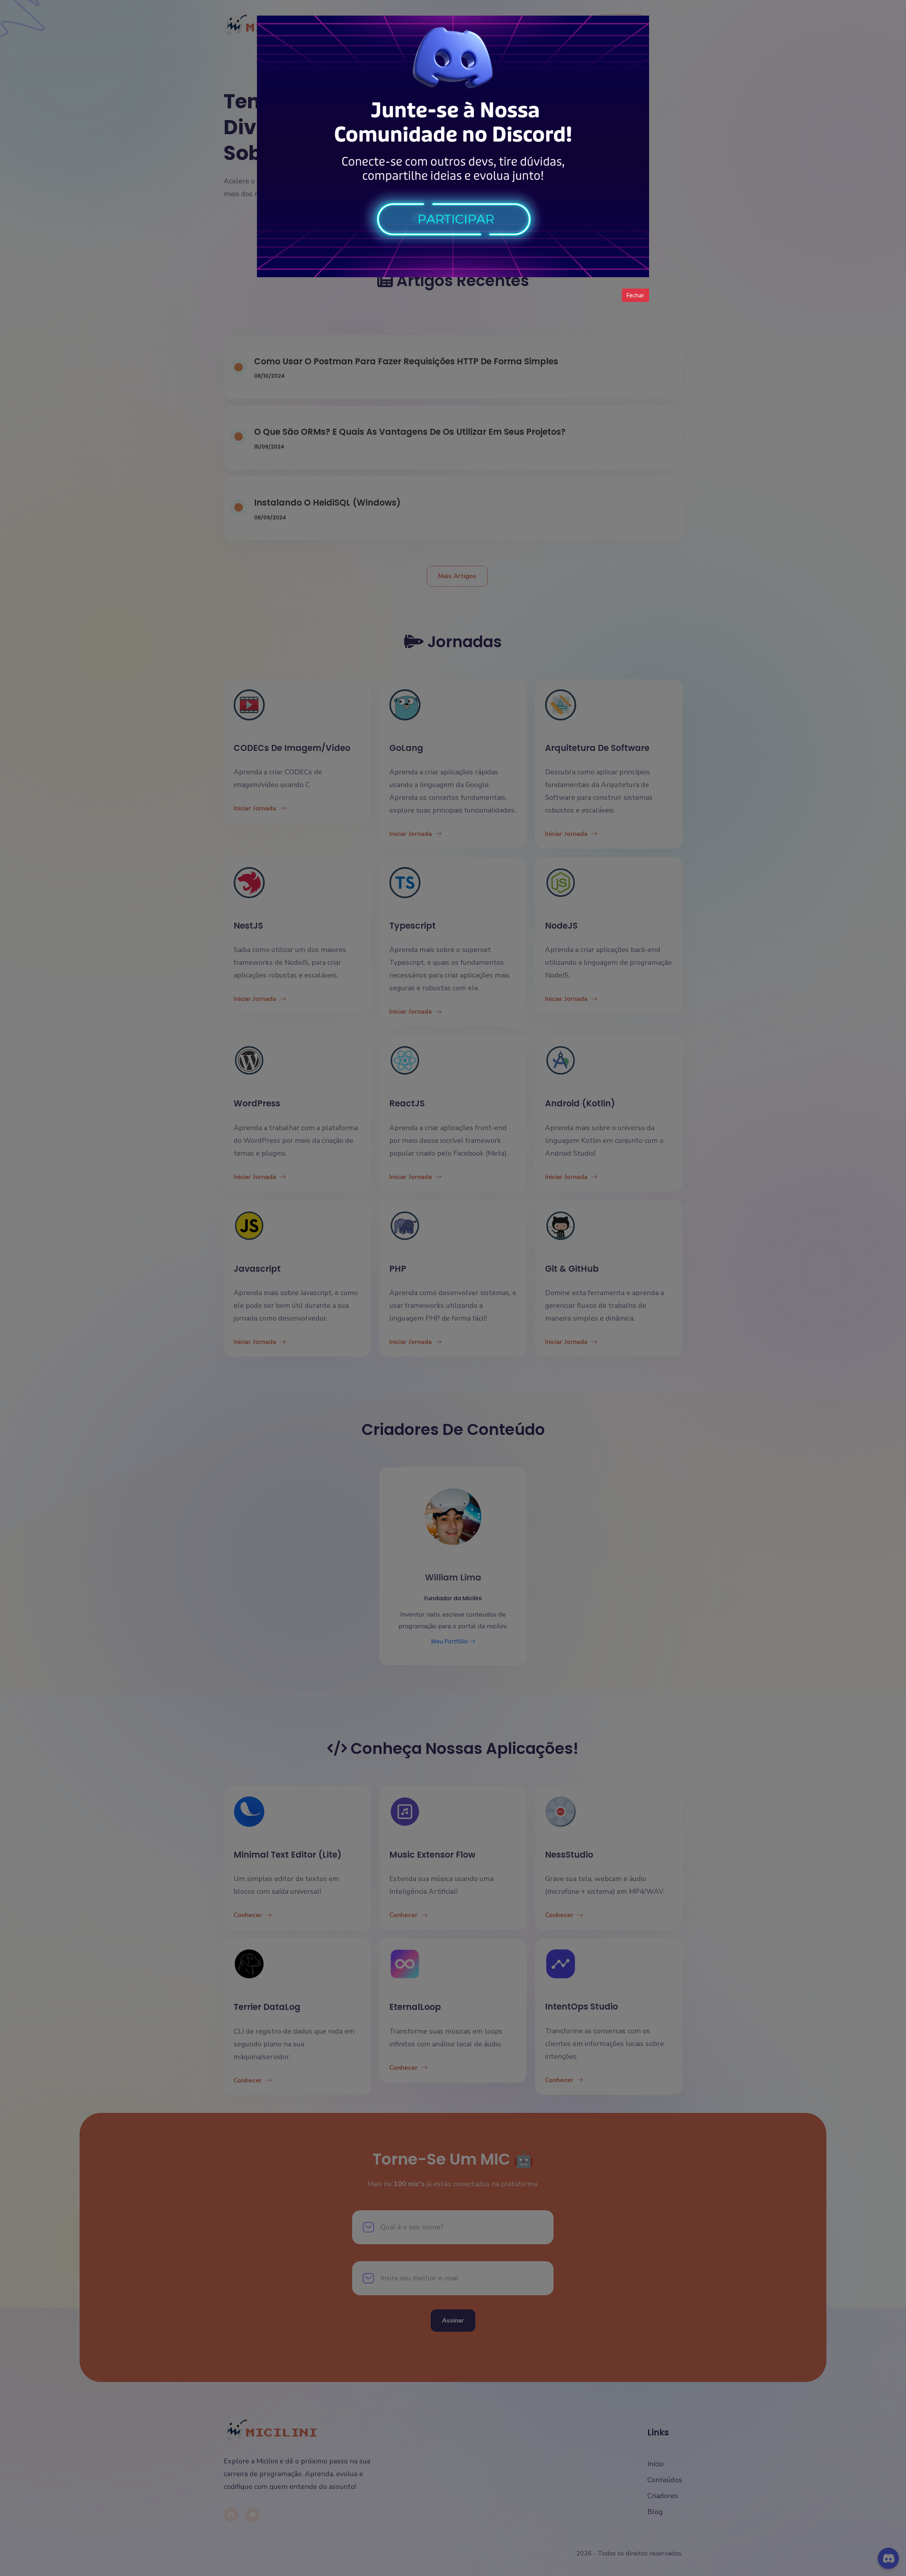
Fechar (635, 295)
